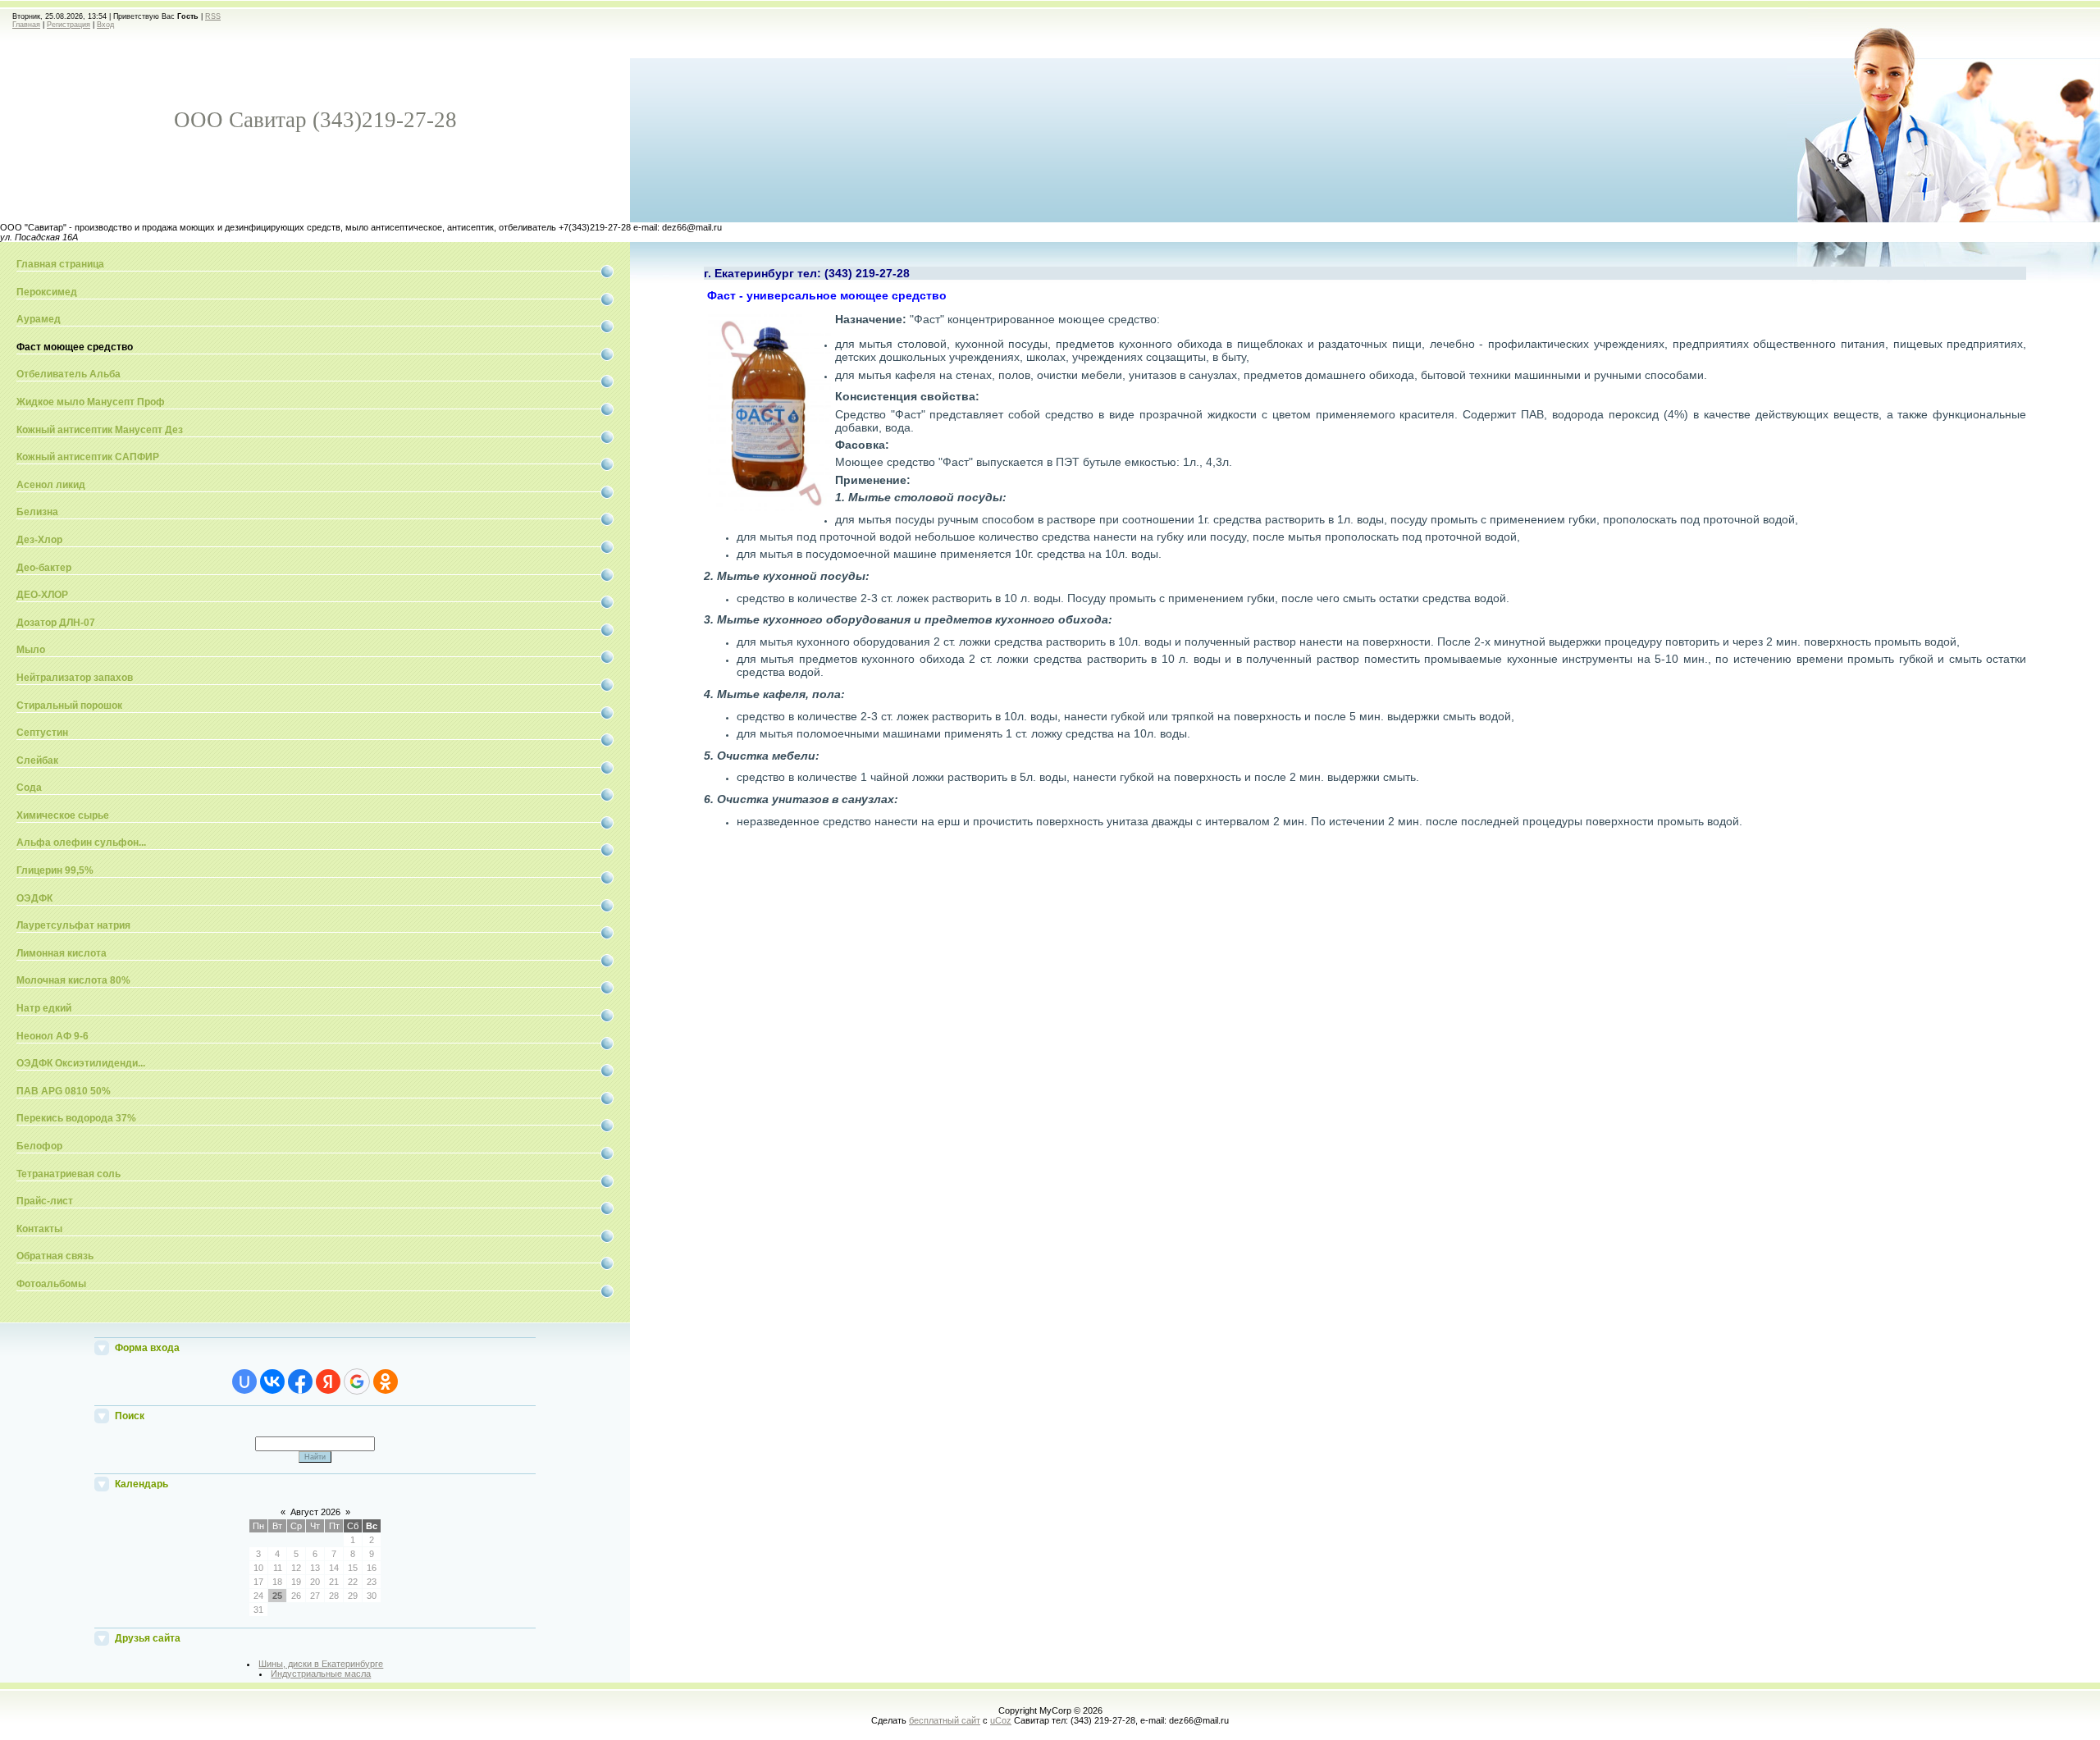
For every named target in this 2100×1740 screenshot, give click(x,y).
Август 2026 (315, 1512)
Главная (26, 25)
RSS (213, 16)
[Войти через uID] (244, 1381)
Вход (105, 25)
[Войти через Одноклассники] (386, 1381)
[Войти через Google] (357, 1381)
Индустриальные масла (321, 1674)
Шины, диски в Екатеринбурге (321, 1664)
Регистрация (68, 25)
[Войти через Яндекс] (328, 1381)
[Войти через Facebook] (300, 1381)
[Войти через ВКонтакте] (272, 1381)
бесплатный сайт (945, 1720)
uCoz (1001, 1720)
